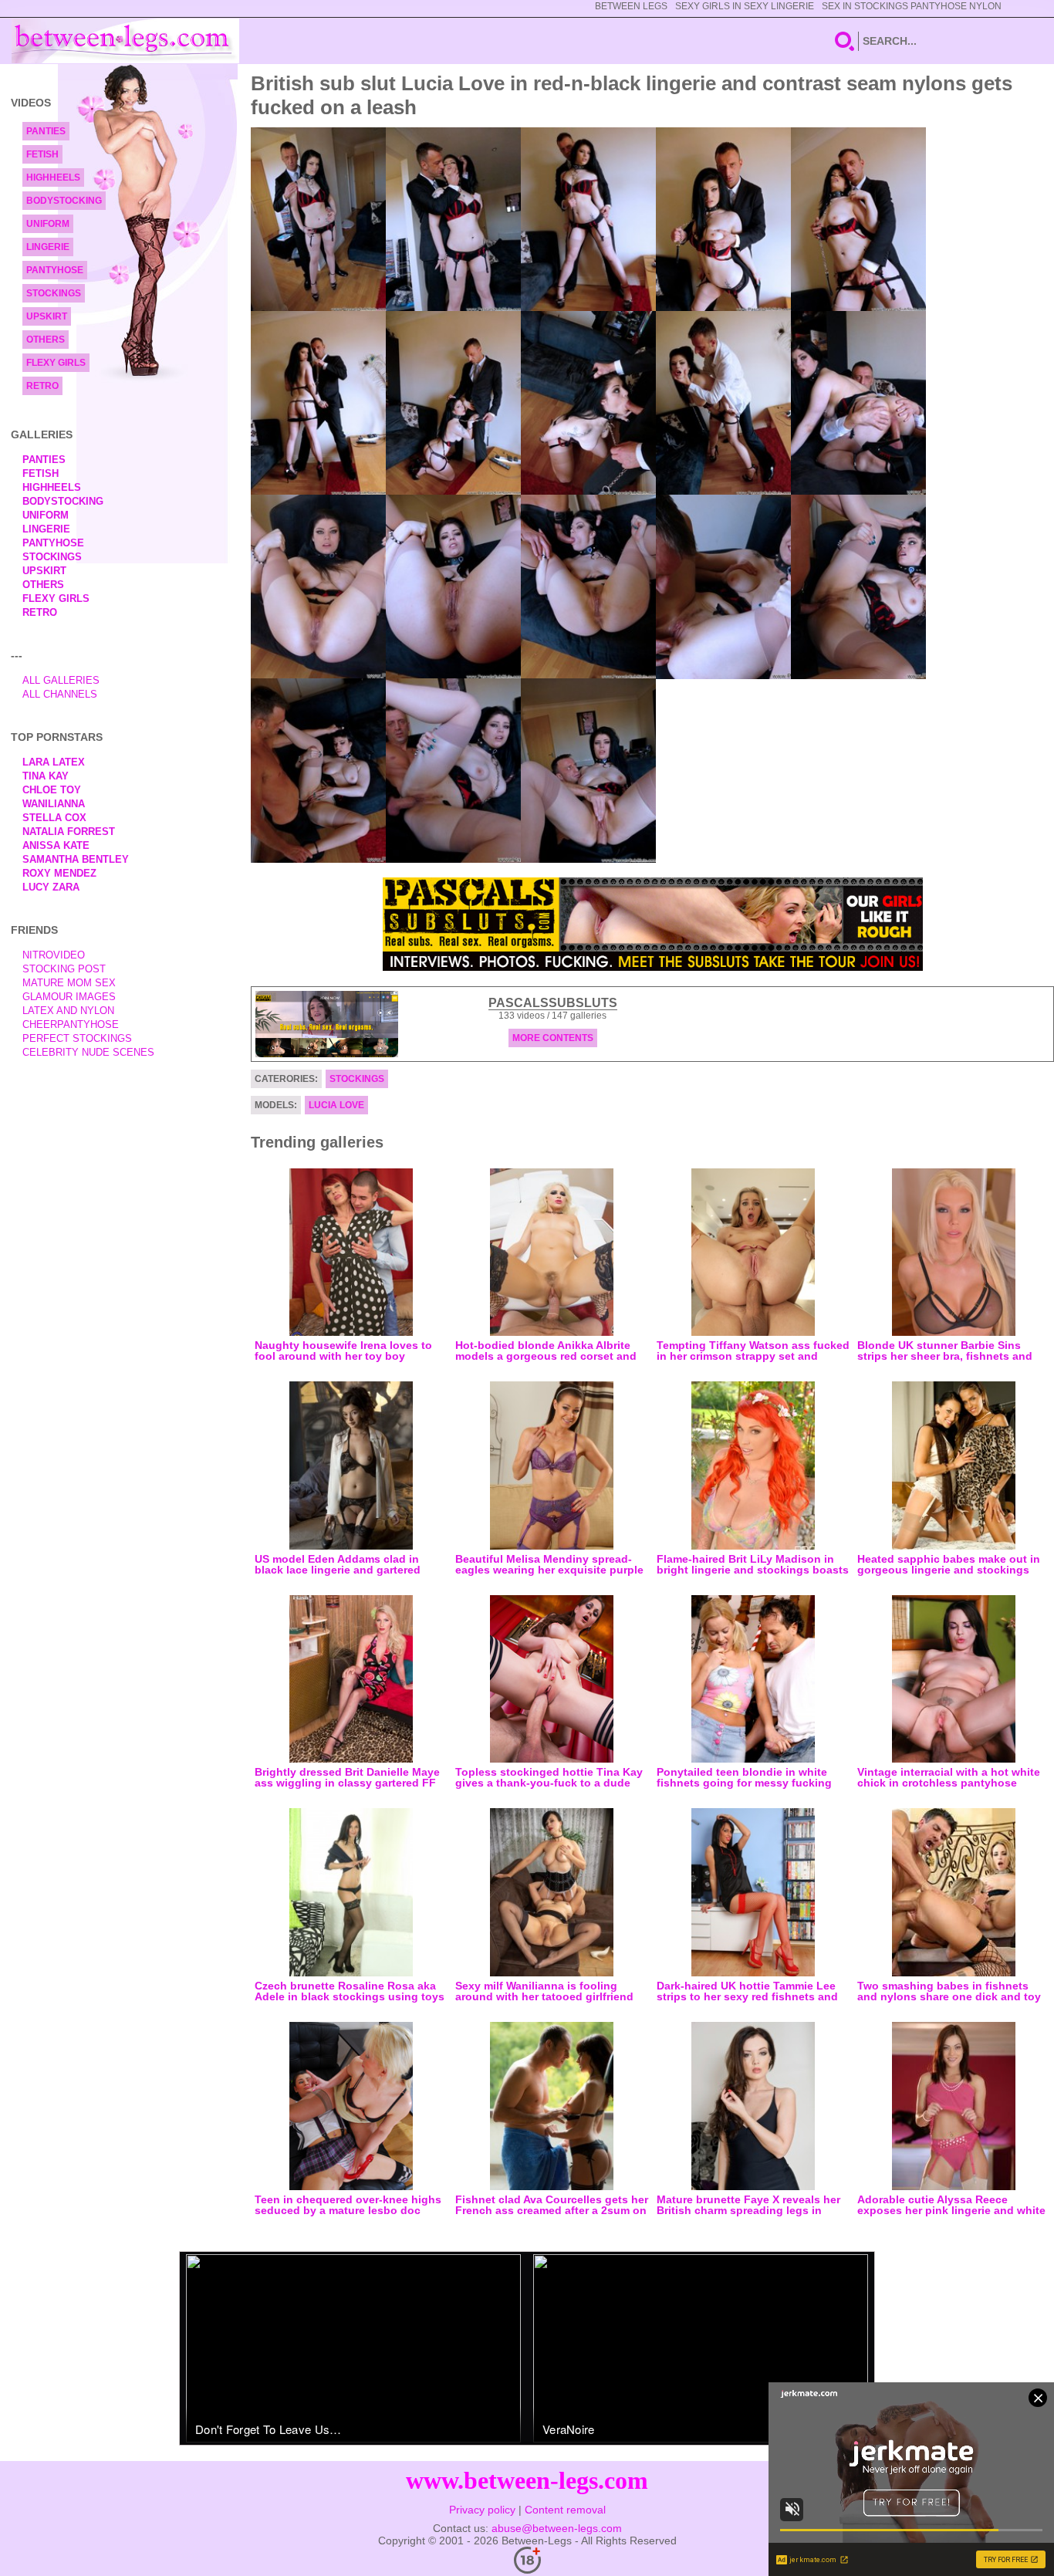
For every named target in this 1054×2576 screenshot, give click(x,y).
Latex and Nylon (68, 1011)
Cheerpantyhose (71, 1024)
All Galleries (61, 680)
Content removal (565, 2510)
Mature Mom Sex (69, 983)
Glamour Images (69, 997)
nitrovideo (54, 955)
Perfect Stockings (77, 1038)
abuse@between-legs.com (557, 2528)
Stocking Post (64, 969)
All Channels (60, 694)
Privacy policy (482, 2510)
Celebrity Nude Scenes (88, 1052)
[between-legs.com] (125, 41)
